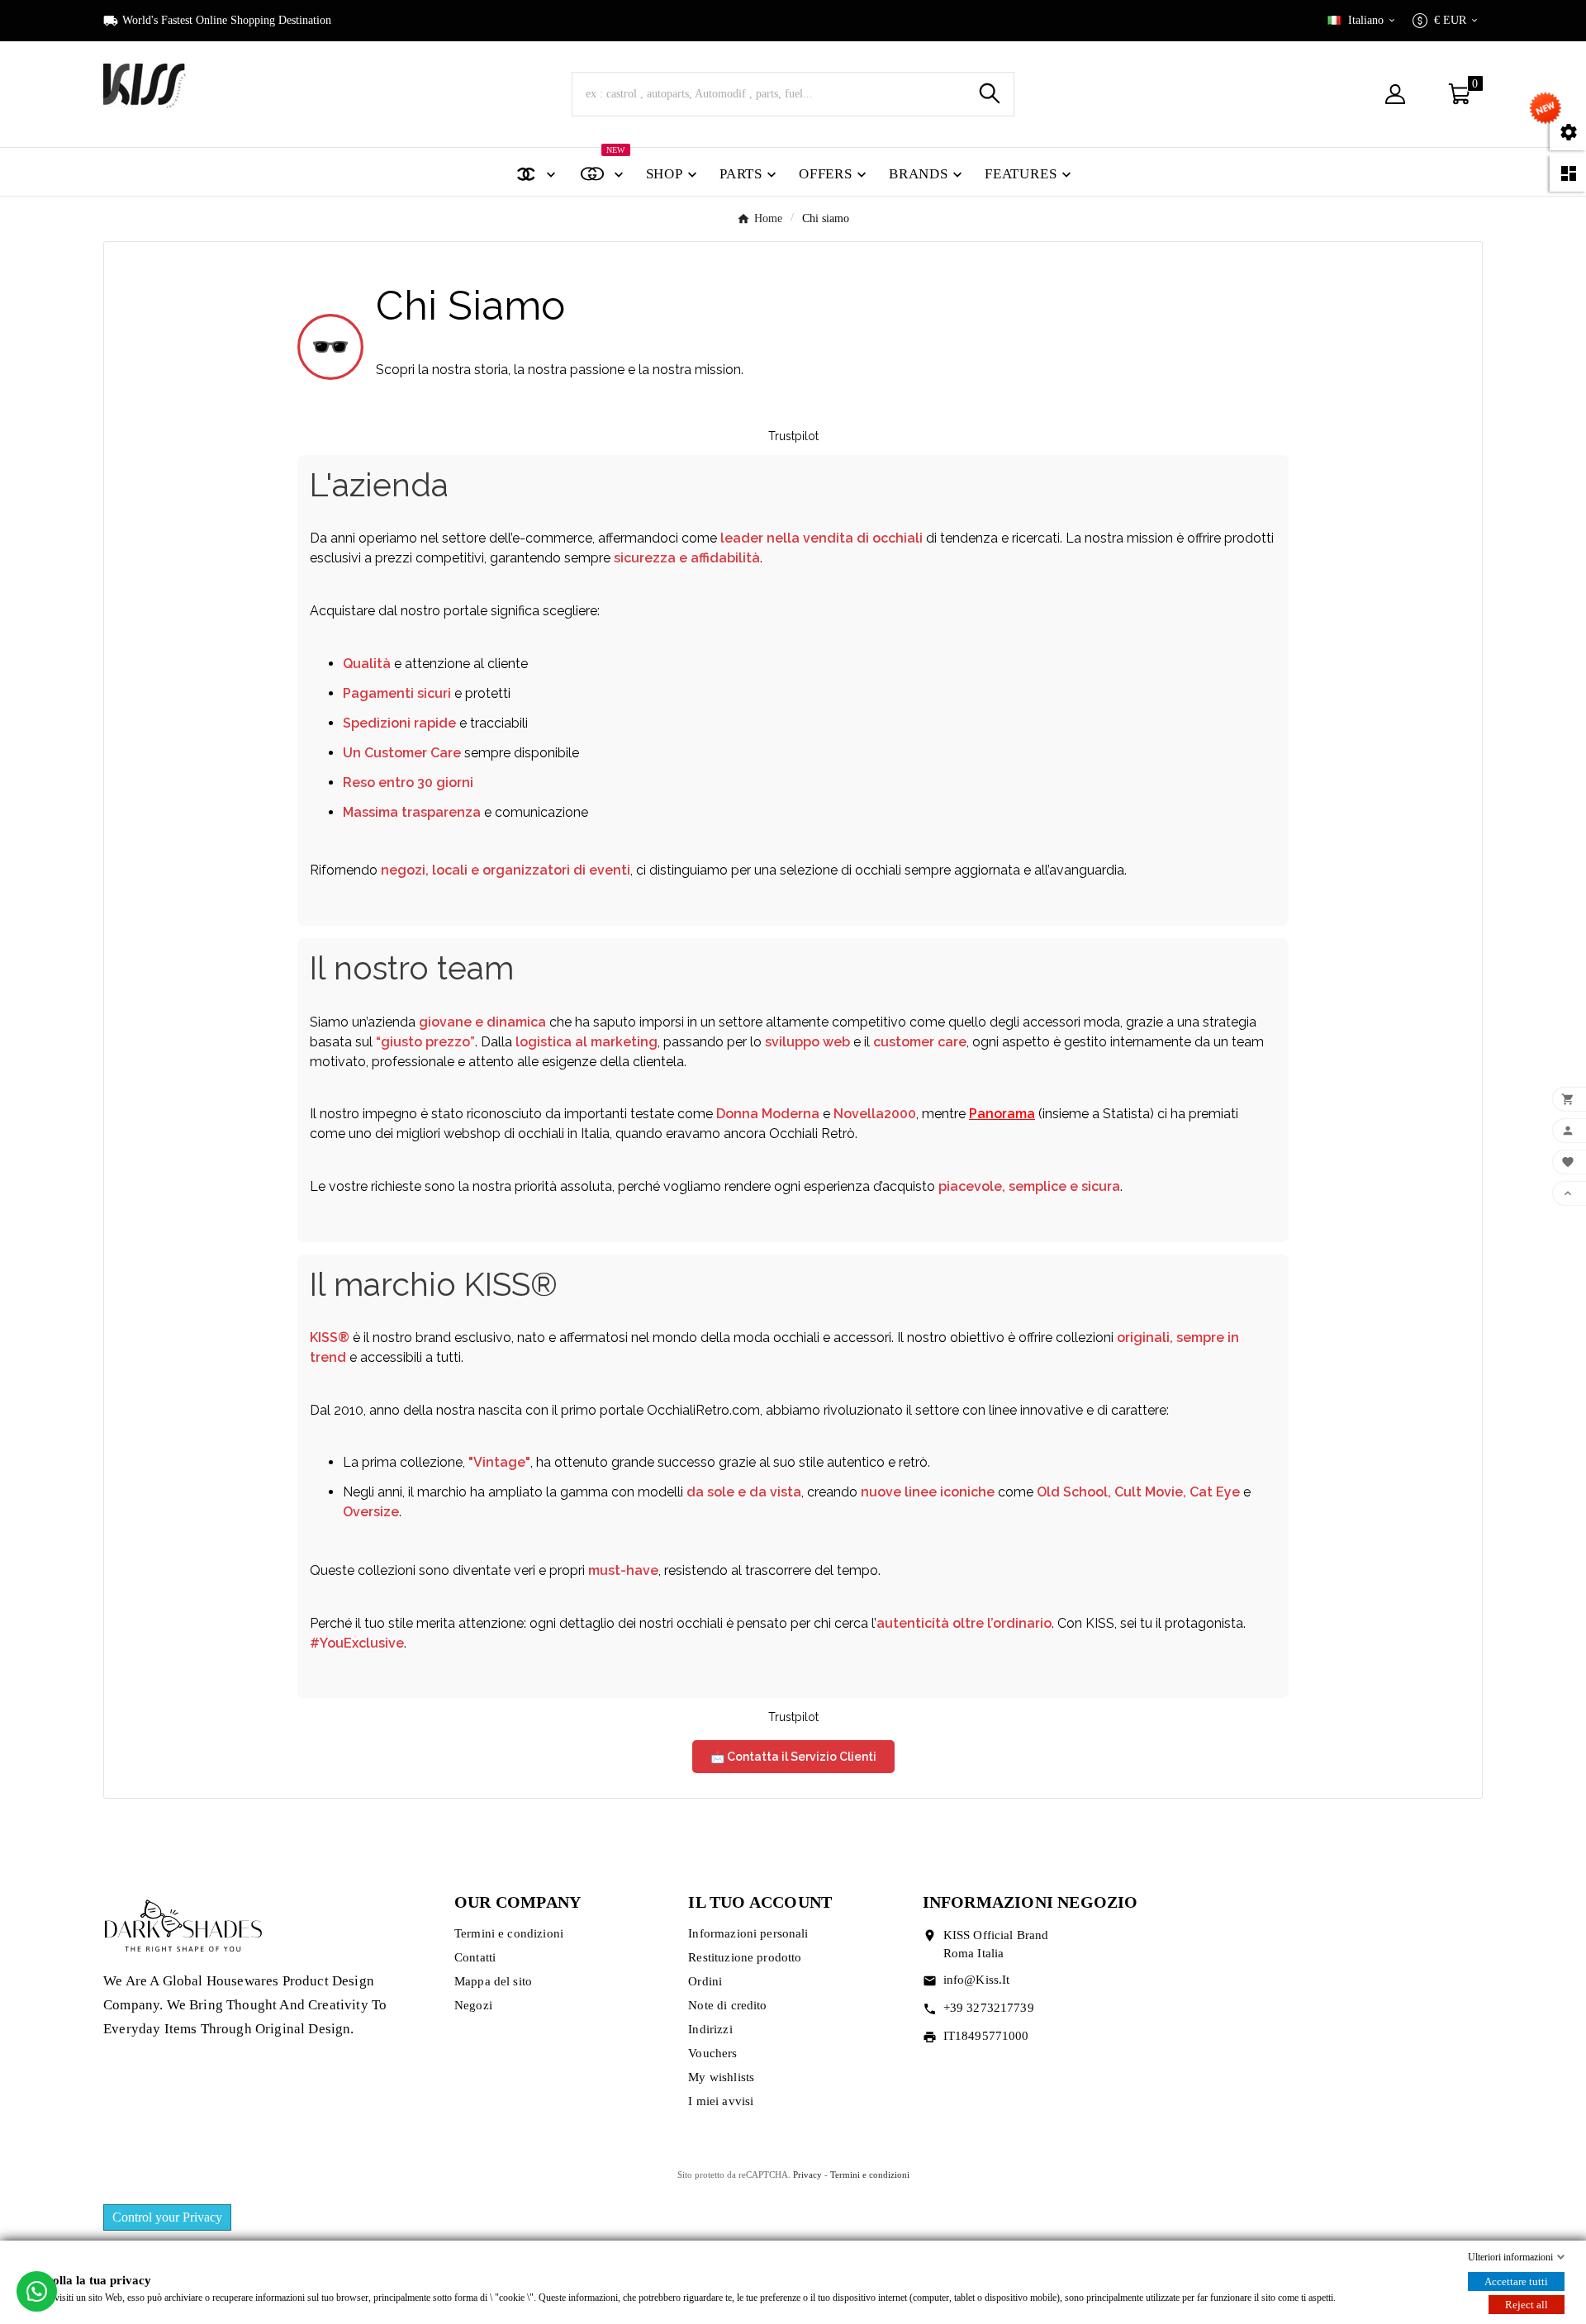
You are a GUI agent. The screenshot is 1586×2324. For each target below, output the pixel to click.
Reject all (1527, 2305)
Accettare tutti (1516, 2281)
